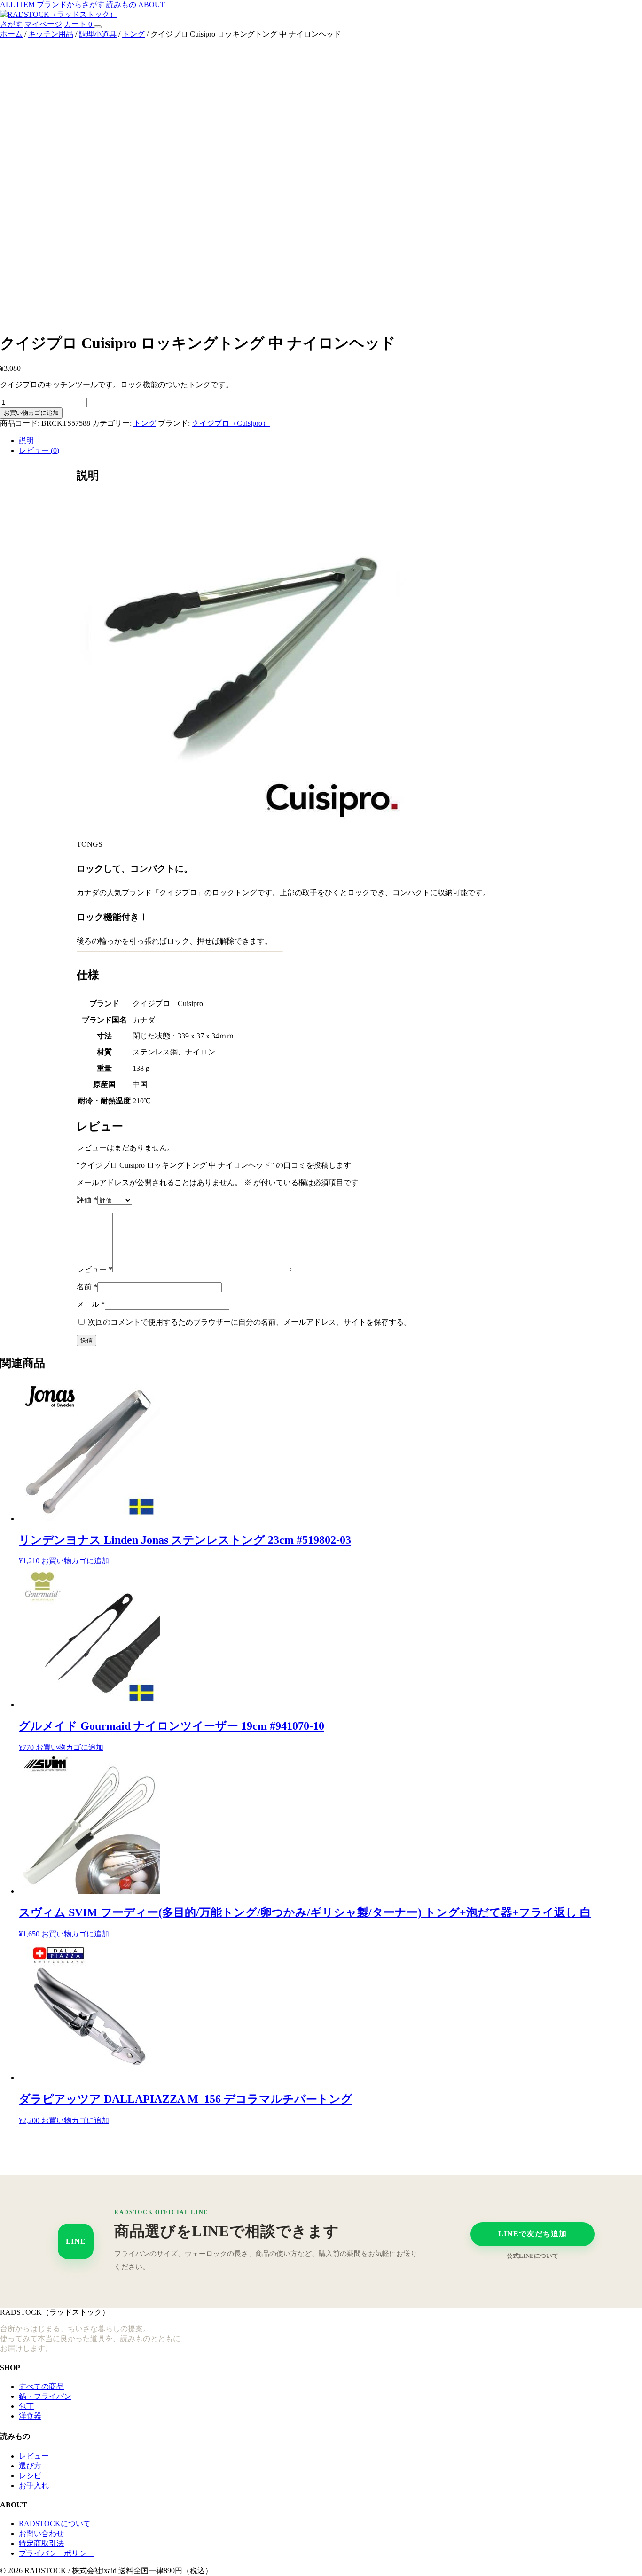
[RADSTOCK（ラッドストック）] (59, 14)
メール (91, 1304)
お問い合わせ (41, 2533)
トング (133, 34)
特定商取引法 (41, 2543)
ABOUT (152, 4)
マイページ (43, 24)
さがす (11, 24)
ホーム (11, 34)
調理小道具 (98, 34)
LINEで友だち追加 (532, 2234)
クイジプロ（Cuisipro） (231, 423)
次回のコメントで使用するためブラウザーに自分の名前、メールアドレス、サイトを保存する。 (250, 1322)
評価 (87, 1200)
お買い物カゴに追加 (31, 413)
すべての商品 (41, 2386)
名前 (87, 1287)
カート (78, 24)
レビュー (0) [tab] (39, 450)
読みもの (121, 4)
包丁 (26, 2406)
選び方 (30, 2466)
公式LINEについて (532, 2256)
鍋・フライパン (45, 2396)
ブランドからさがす (70, 4)
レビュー (94, 1269)
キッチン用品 (51, 34)
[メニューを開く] (98, 27)
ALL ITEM (17, 4)
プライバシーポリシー (56, 2553)
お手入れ (34, 2486)
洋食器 (30, 2416)
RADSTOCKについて (55, 2524)
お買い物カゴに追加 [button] (75, 1561)
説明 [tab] (26, 441)
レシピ (30, 2476)
